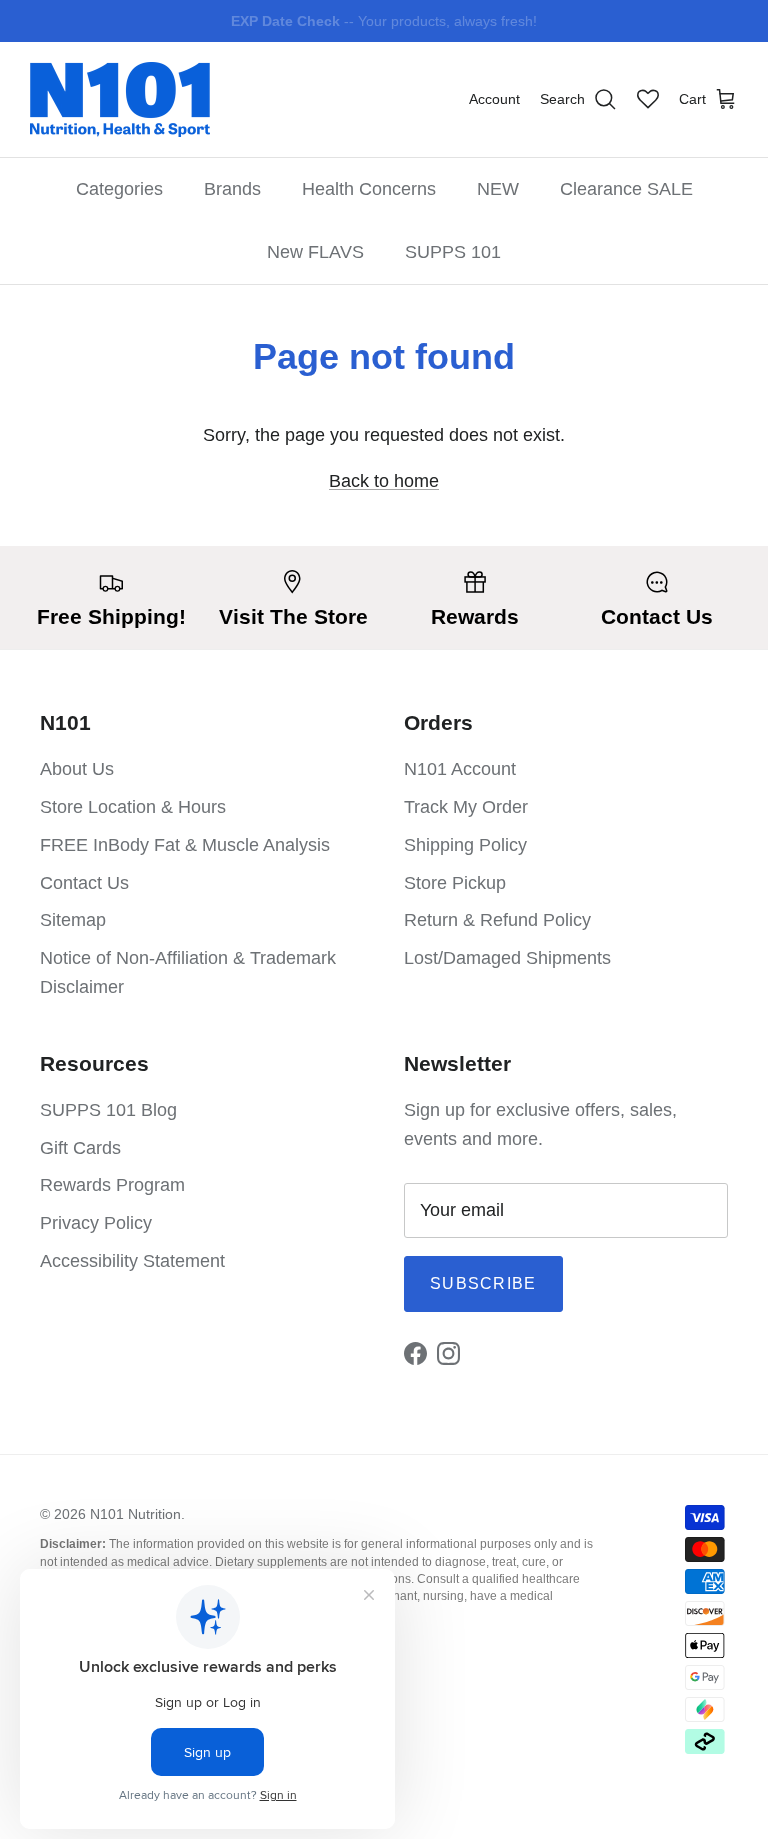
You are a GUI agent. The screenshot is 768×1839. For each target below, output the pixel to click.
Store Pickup (455, 883)
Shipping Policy (465, 845)
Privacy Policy (96, 1223)
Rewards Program (112, 1185)
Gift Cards (80, 1148)
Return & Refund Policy (497, 920)
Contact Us (84, 883)
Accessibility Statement (132, 1261)
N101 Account (460, 769)
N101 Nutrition (135, 1514)
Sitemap (73, 920)
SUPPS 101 (453, 252)
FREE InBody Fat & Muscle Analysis (185, 845)
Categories (119, 189)
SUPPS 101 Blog (108, 1110)
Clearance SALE (626, 189)
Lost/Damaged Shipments (507, 958)
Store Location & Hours (133, 807)
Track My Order (466, 807)
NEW (498, 189)
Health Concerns (369, 189)
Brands (232, 189)
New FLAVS (315, 252)
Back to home (384, 481)
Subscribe (483, 1283)
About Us (77, 769)
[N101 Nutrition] (120, 99)
